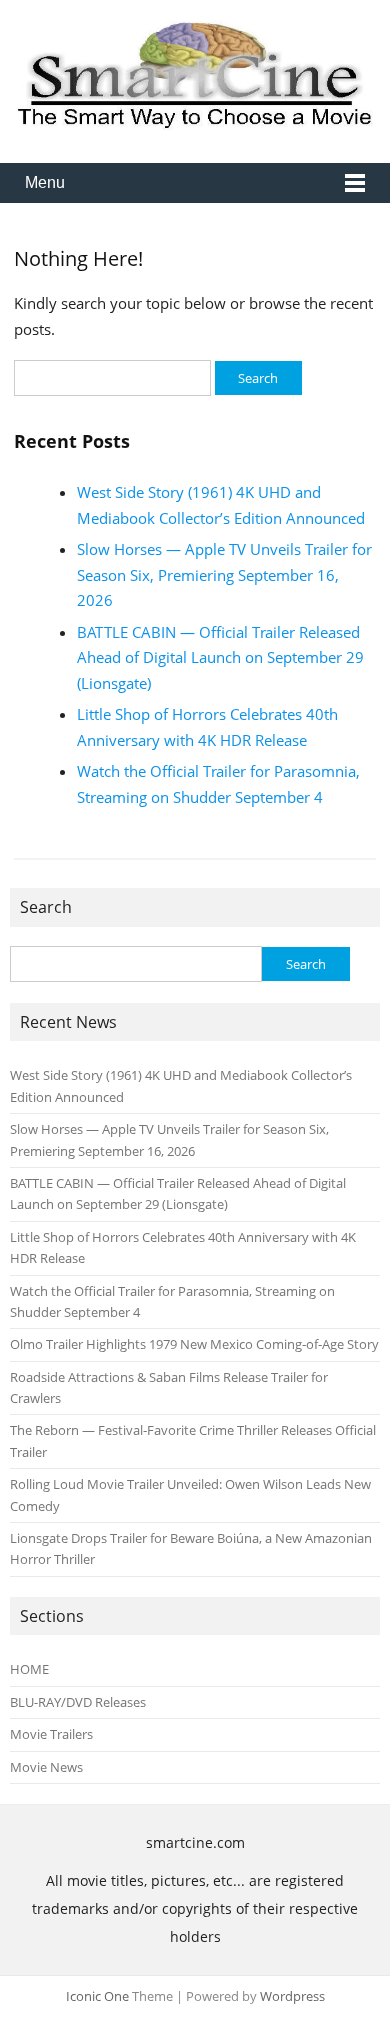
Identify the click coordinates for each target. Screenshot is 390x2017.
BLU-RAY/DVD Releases (78, 1702)
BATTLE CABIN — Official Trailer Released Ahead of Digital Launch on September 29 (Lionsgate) (220, 657)
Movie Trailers (51, 1734)
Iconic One (97, 1996)
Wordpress (292, 1996)
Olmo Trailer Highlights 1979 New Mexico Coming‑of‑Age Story (194, 1344)
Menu (45, 182)
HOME (29, 1669)
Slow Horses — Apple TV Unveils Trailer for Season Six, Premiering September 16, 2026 (224, 574)
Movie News (46, 1767)
